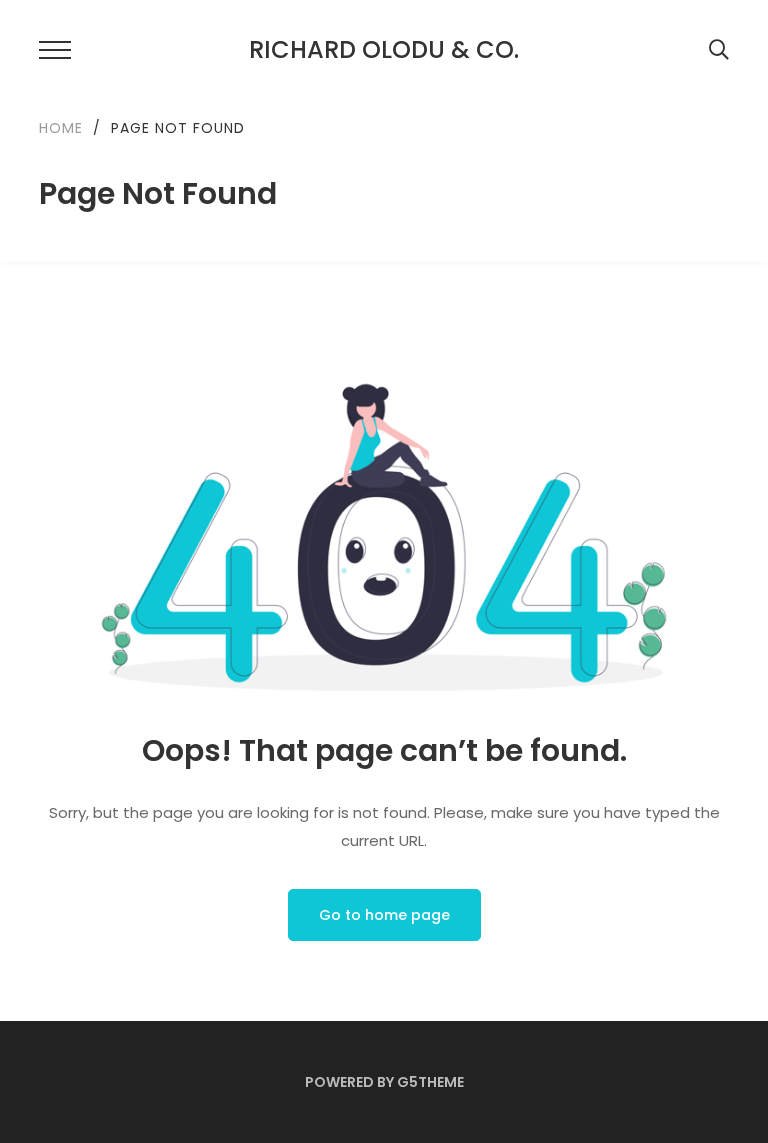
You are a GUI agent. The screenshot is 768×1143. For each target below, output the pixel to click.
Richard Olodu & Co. (384, 49)
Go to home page (384, 915)
